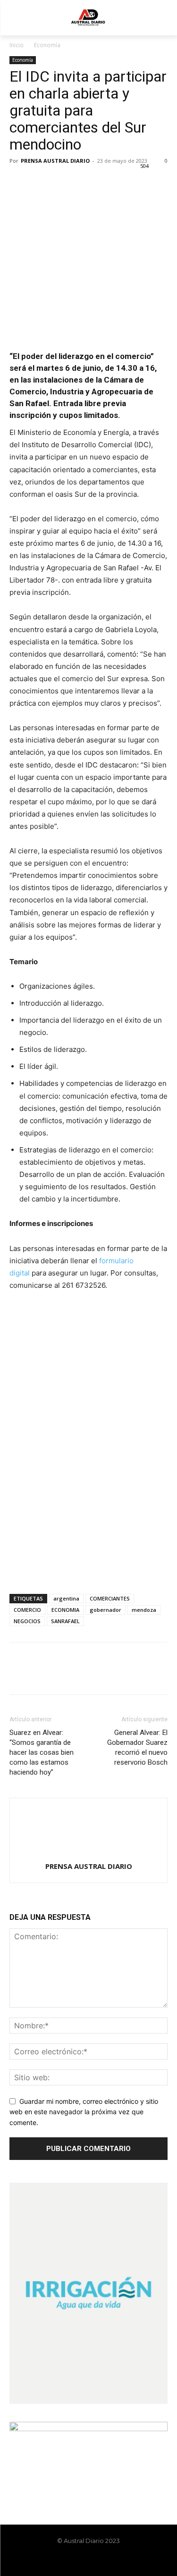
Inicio (17, 45)
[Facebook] (19, 182)
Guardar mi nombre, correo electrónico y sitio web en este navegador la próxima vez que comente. (84, 2112)
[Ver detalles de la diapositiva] (88, 1343)
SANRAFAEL (65, 1621)
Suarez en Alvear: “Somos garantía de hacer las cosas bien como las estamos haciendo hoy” (42, 1752)
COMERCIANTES (110, 1598)
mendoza (144, 1610)
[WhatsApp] (84, 182)
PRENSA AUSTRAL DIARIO (55, 161)
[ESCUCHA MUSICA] (88, 318)
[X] (41, 182)
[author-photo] (89, 1853)
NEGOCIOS (27, 1621)
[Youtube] (113, 2560)
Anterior (21, 1312)
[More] (106, 182)
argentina (66, 1598)
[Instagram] (81, 2560)
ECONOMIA (65, 1610)
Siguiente (156, 1312)
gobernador (105, 1610)
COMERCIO (27, 1610)
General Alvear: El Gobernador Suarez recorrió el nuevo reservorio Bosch (137, 1747)
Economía (47, 45)
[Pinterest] (62, 182)
